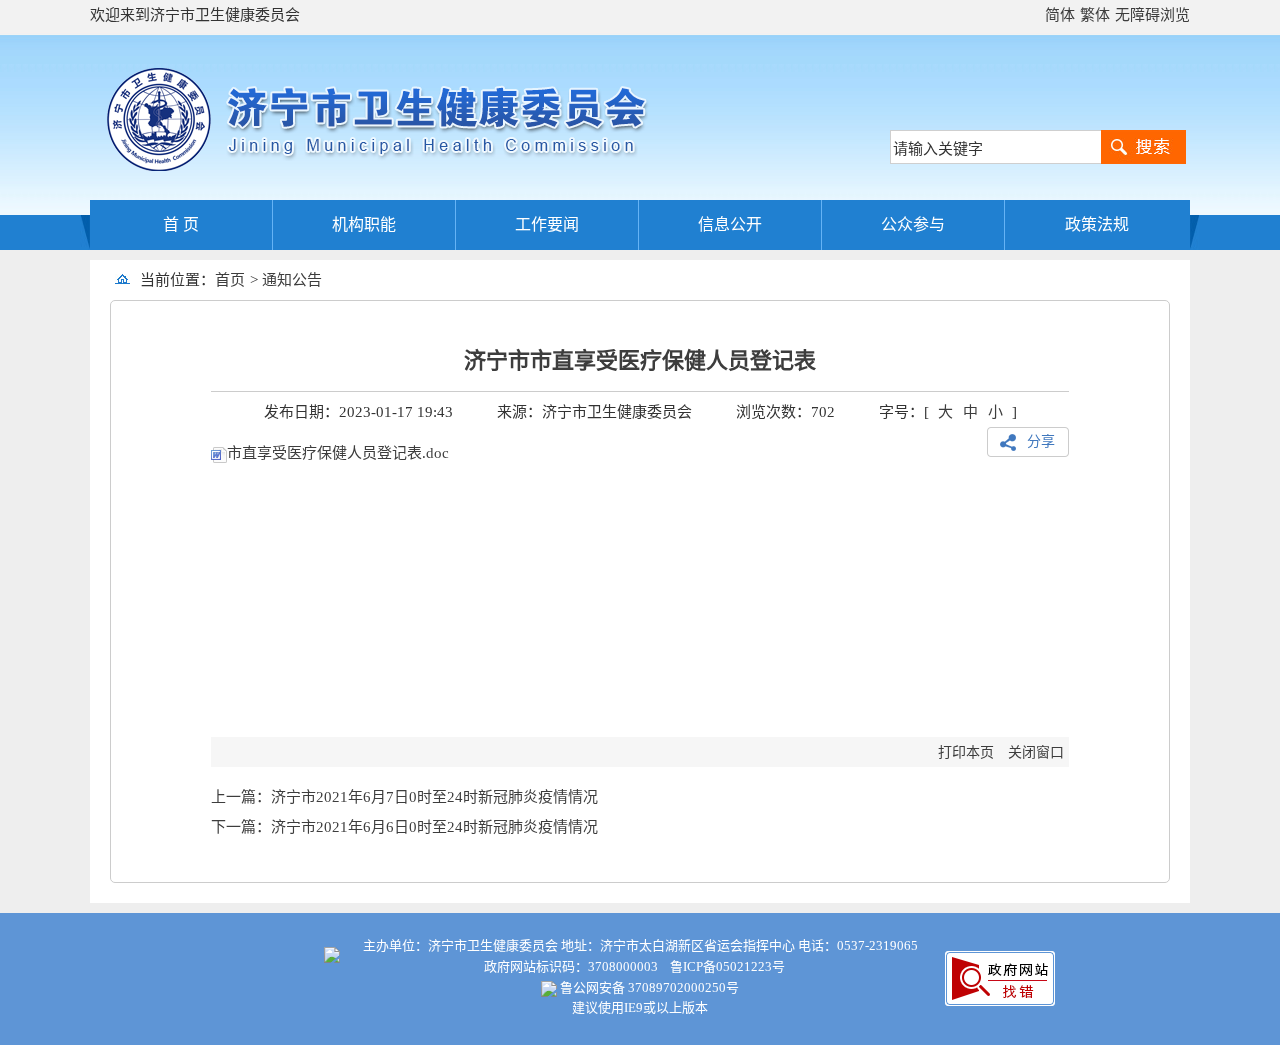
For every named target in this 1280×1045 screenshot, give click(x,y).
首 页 (181, 224)
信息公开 (730, 224)
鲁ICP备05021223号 (727, 966)
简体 (1060, 15)
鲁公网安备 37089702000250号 (648, 987)
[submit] (1143, 147)
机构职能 (364, 224)
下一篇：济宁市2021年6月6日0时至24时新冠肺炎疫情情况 (404, 827)
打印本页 (966, 752)
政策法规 (1097, 224)
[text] (995, 147)
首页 (230, 280)
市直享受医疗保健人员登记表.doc (338, 453)
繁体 (1095, 15)
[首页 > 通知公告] (329, 280)
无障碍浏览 (1152, 15)
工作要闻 (547, 224)
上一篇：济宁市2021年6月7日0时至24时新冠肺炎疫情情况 (404, 797)
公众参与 (913, 224)
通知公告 (292, 280)
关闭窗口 (1036, 752)
